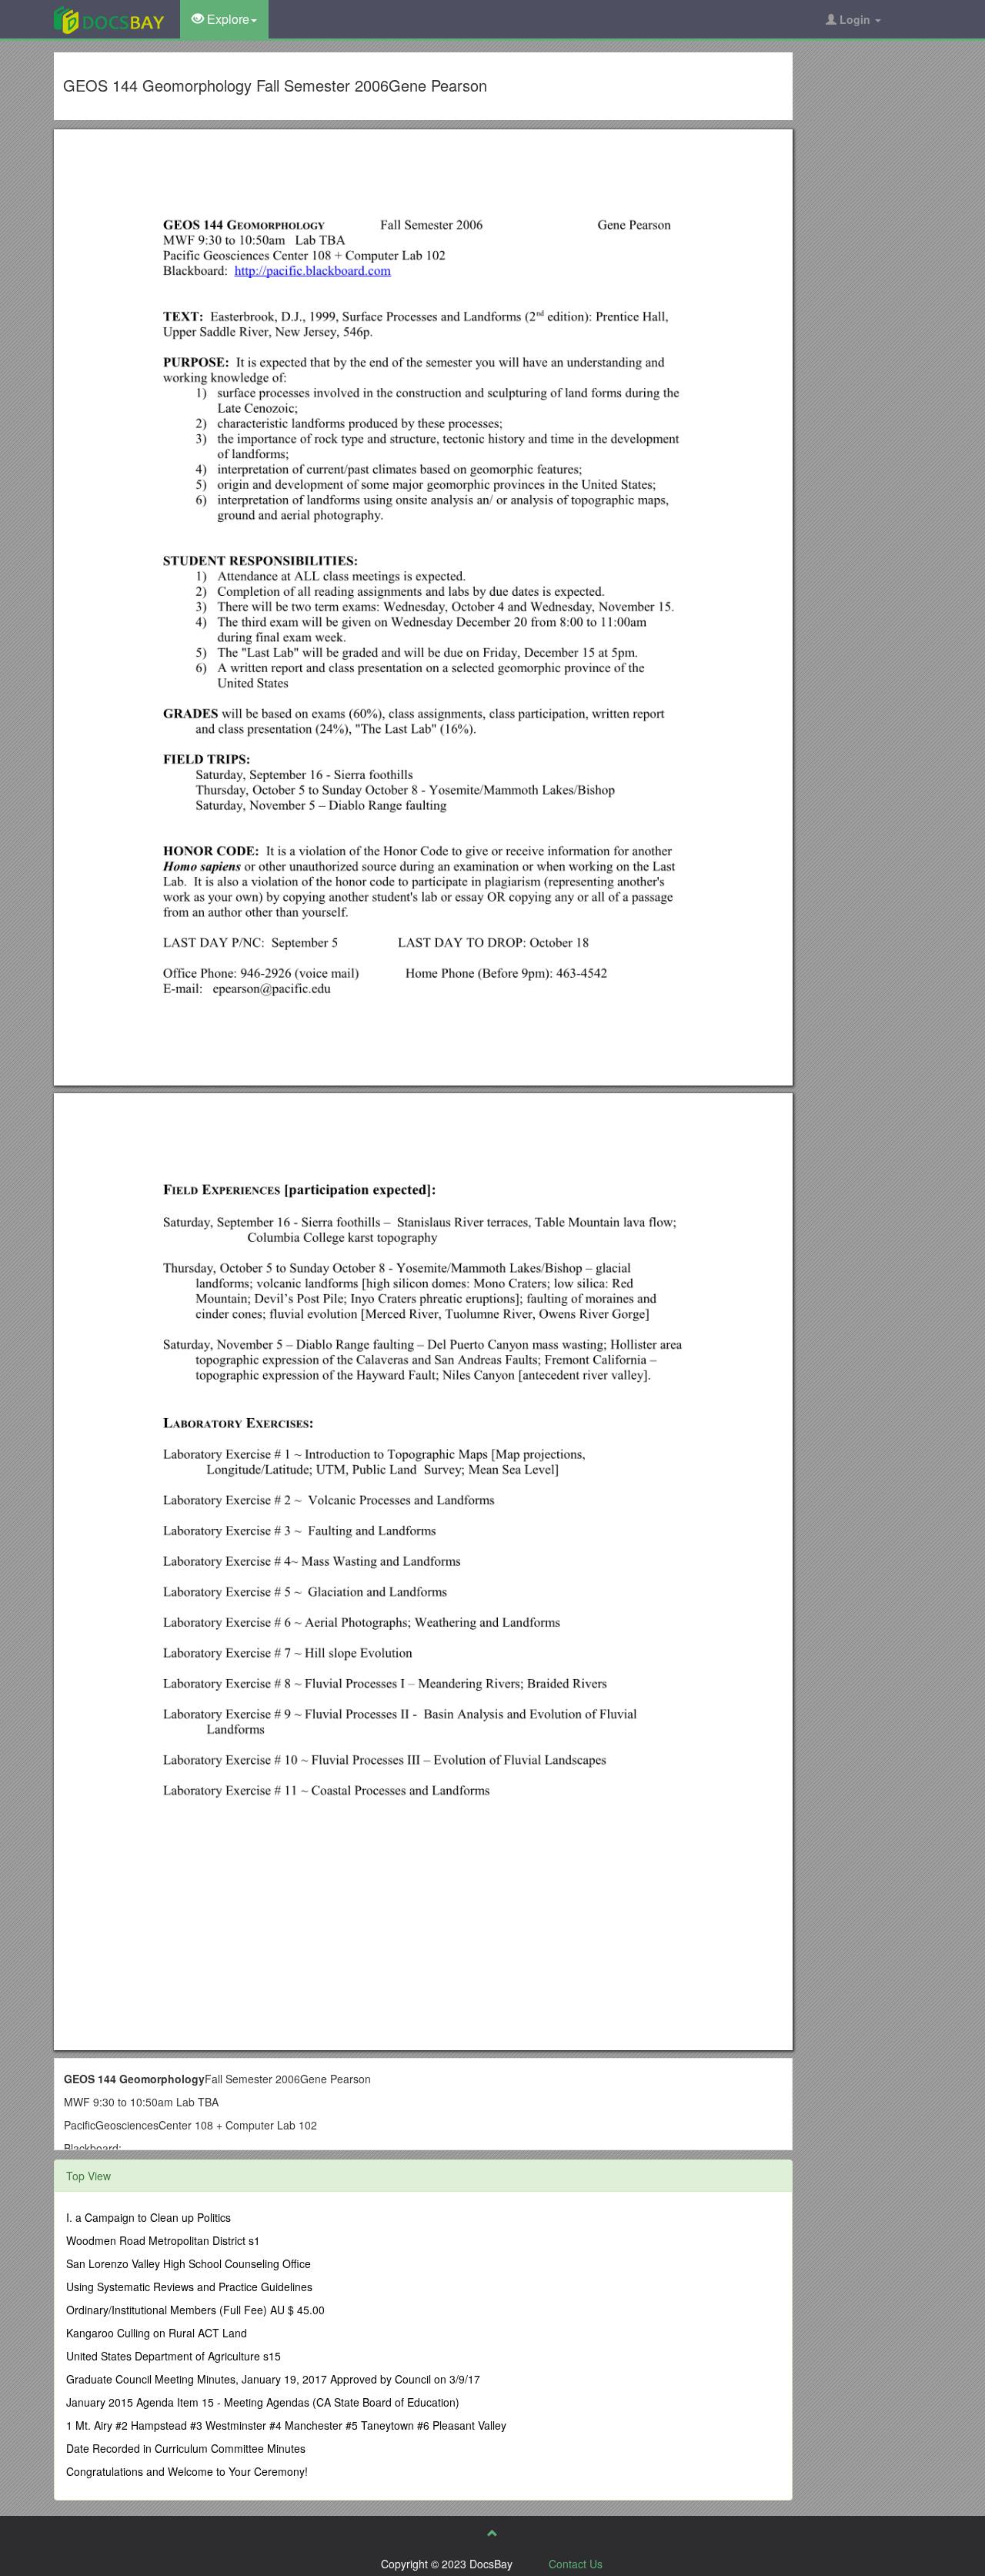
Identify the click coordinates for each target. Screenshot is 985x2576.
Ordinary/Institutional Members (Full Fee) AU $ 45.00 (195, 2310)
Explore (227, 19)
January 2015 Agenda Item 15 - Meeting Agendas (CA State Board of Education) (263, 2402)
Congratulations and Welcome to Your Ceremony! (187, 2471)
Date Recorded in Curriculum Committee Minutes (186, 2448)
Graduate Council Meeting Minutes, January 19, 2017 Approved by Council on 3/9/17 (273, 2379)
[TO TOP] (492, 2533)
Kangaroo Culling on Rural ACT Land (157, 2333)
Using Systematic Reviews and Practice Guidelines (189, 2287)
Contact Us (576, 2564)
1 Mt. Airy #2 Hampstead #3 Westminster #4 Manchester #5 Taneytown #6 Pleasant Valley (286, 2425)
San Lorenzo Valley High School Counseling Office (189, 2263)
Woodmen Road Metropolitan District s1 (163, 2240)
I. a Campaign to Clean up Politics (149, 2217)
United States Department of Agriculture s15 (174, 2356)
